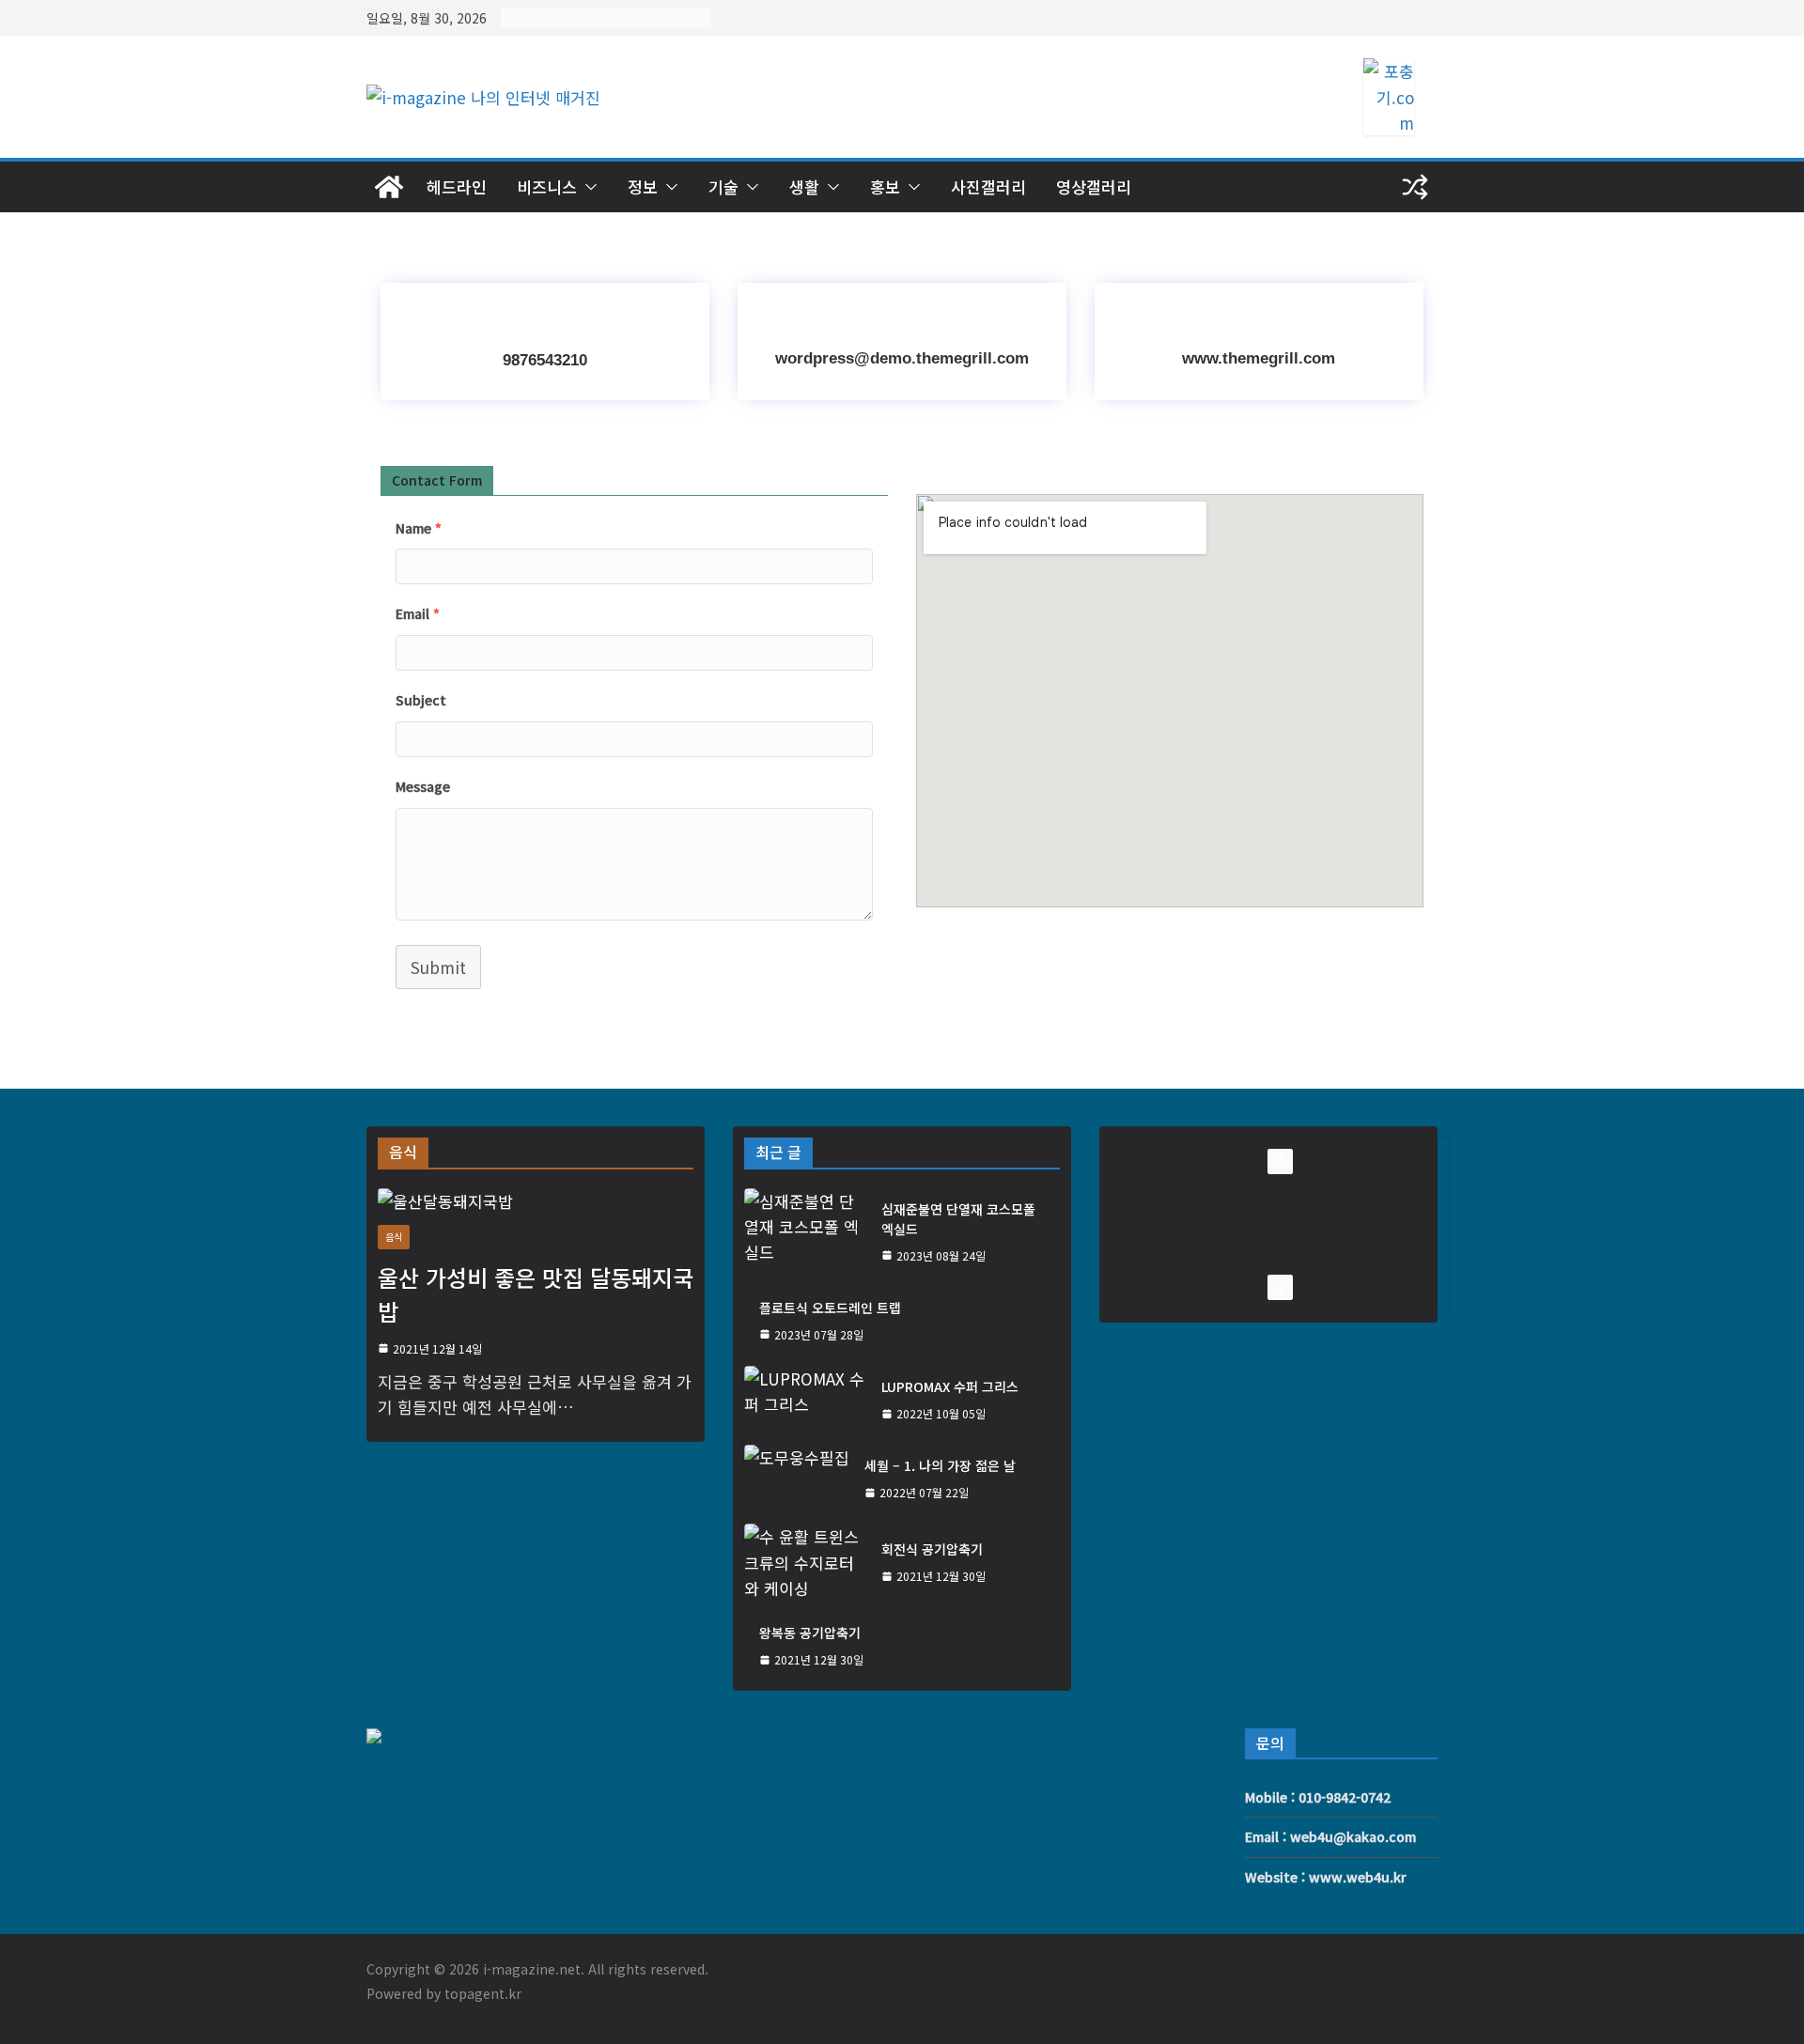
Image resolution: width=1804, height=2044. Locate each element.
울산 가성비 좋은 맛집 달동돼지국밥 (536, 1294)
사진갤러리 (988, 186)
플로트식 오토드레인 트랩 (830, 1308)
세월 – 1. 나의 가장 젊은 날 (940, 1465)
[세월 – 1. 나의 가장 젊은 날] (797, 1479)
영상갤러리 (1094, 186)
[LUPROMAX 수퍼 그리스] (805, 1400)
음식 (394, 1237)
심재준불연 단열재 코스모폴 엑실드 (958, 1219)
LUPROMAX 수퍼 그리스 (950, 1386)
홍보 (885, 186)
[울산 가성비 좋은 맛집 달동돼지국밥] (536, 1201)
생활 (804, 186)
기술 (723, 186)
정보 (643, 186)
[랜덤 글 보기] (1415, 187)
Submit (438, 967)
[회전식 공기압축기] (805, 1562)
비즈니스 (547, 186)
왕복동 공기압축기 (810, 1633)
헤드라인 (457, 186)
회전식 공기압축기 (932, 1549)
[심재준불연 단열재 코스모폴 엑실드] (805, 1232)
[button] (587, 187)
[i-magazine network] (389, 187)
